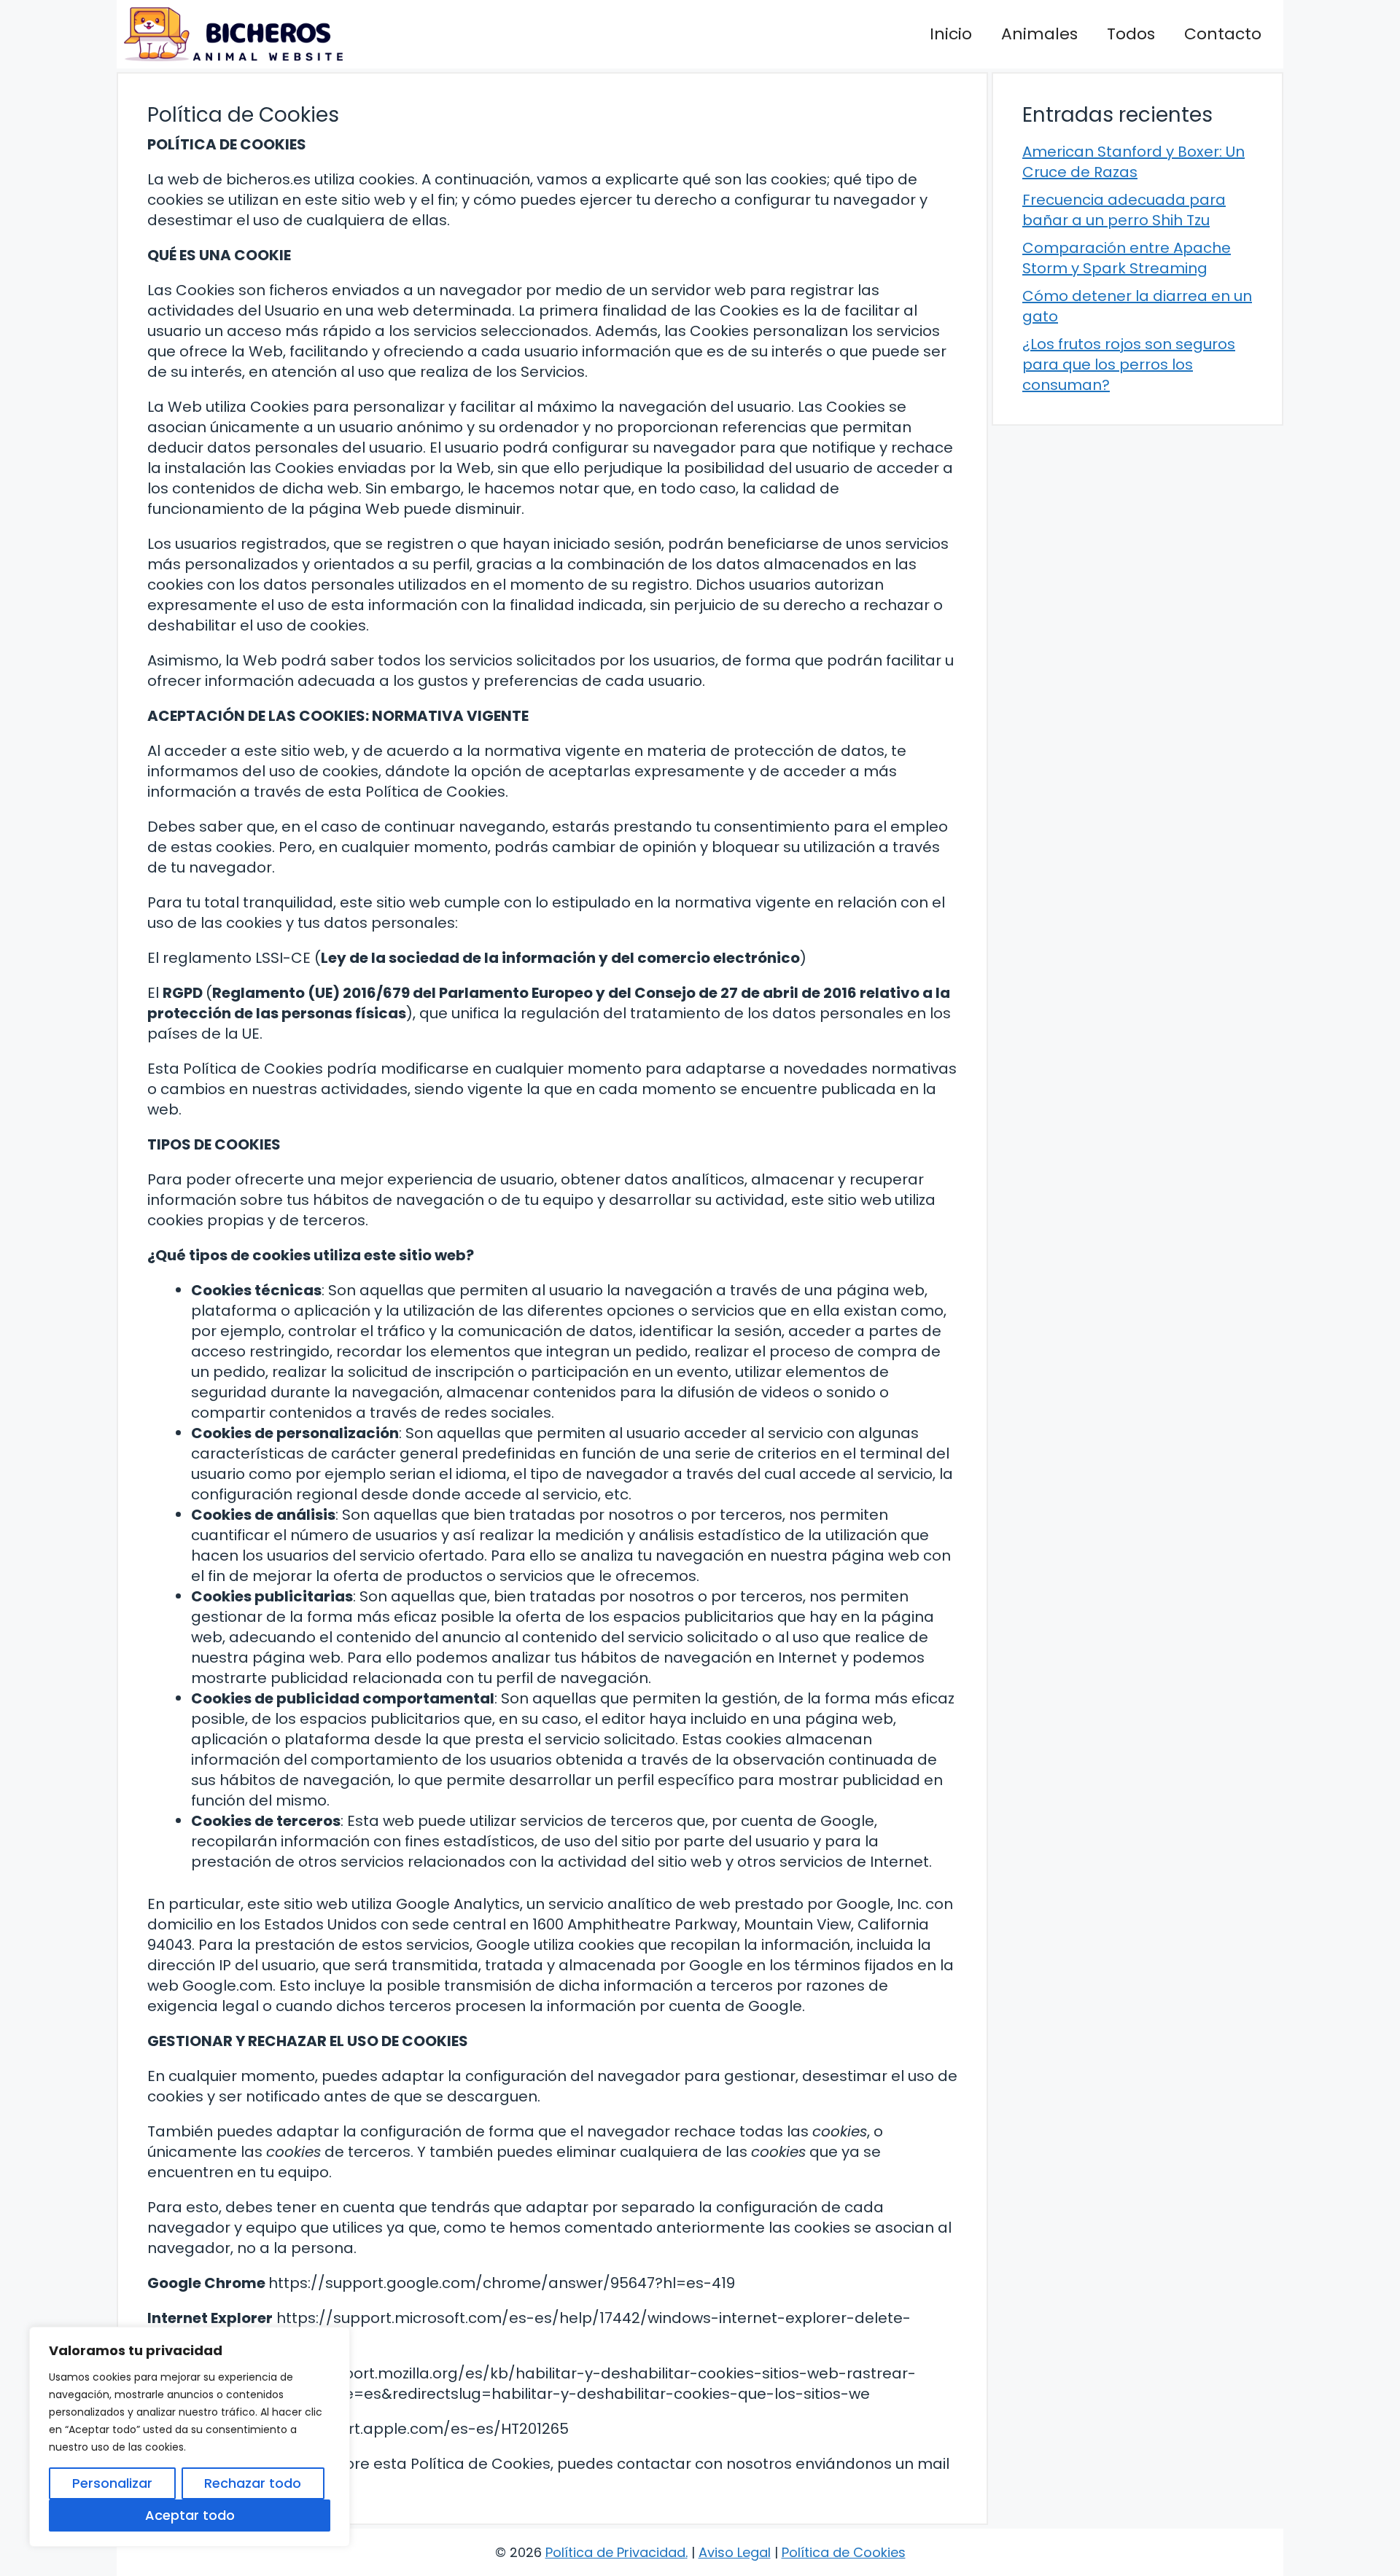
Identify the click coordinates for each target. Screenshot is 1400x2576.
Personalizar (112, 2483)
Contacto (1223, 34)
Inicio (951, 34)
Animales (1039, 34)
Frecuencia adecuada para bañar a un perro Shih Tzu (1124, 210)
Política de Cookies (844, 2552)
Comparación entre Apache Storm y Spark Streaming (1127, 258)
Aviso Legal (735, 2552)
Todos (1131, 34)
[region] (190, 2437)
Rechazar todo (253, 2483)
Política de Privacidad (615, 2552)
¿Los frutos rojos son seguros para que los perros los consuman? (1129, 364)
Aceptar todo (190, 2515)
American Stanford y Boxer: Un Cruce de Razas (1133, 162)
